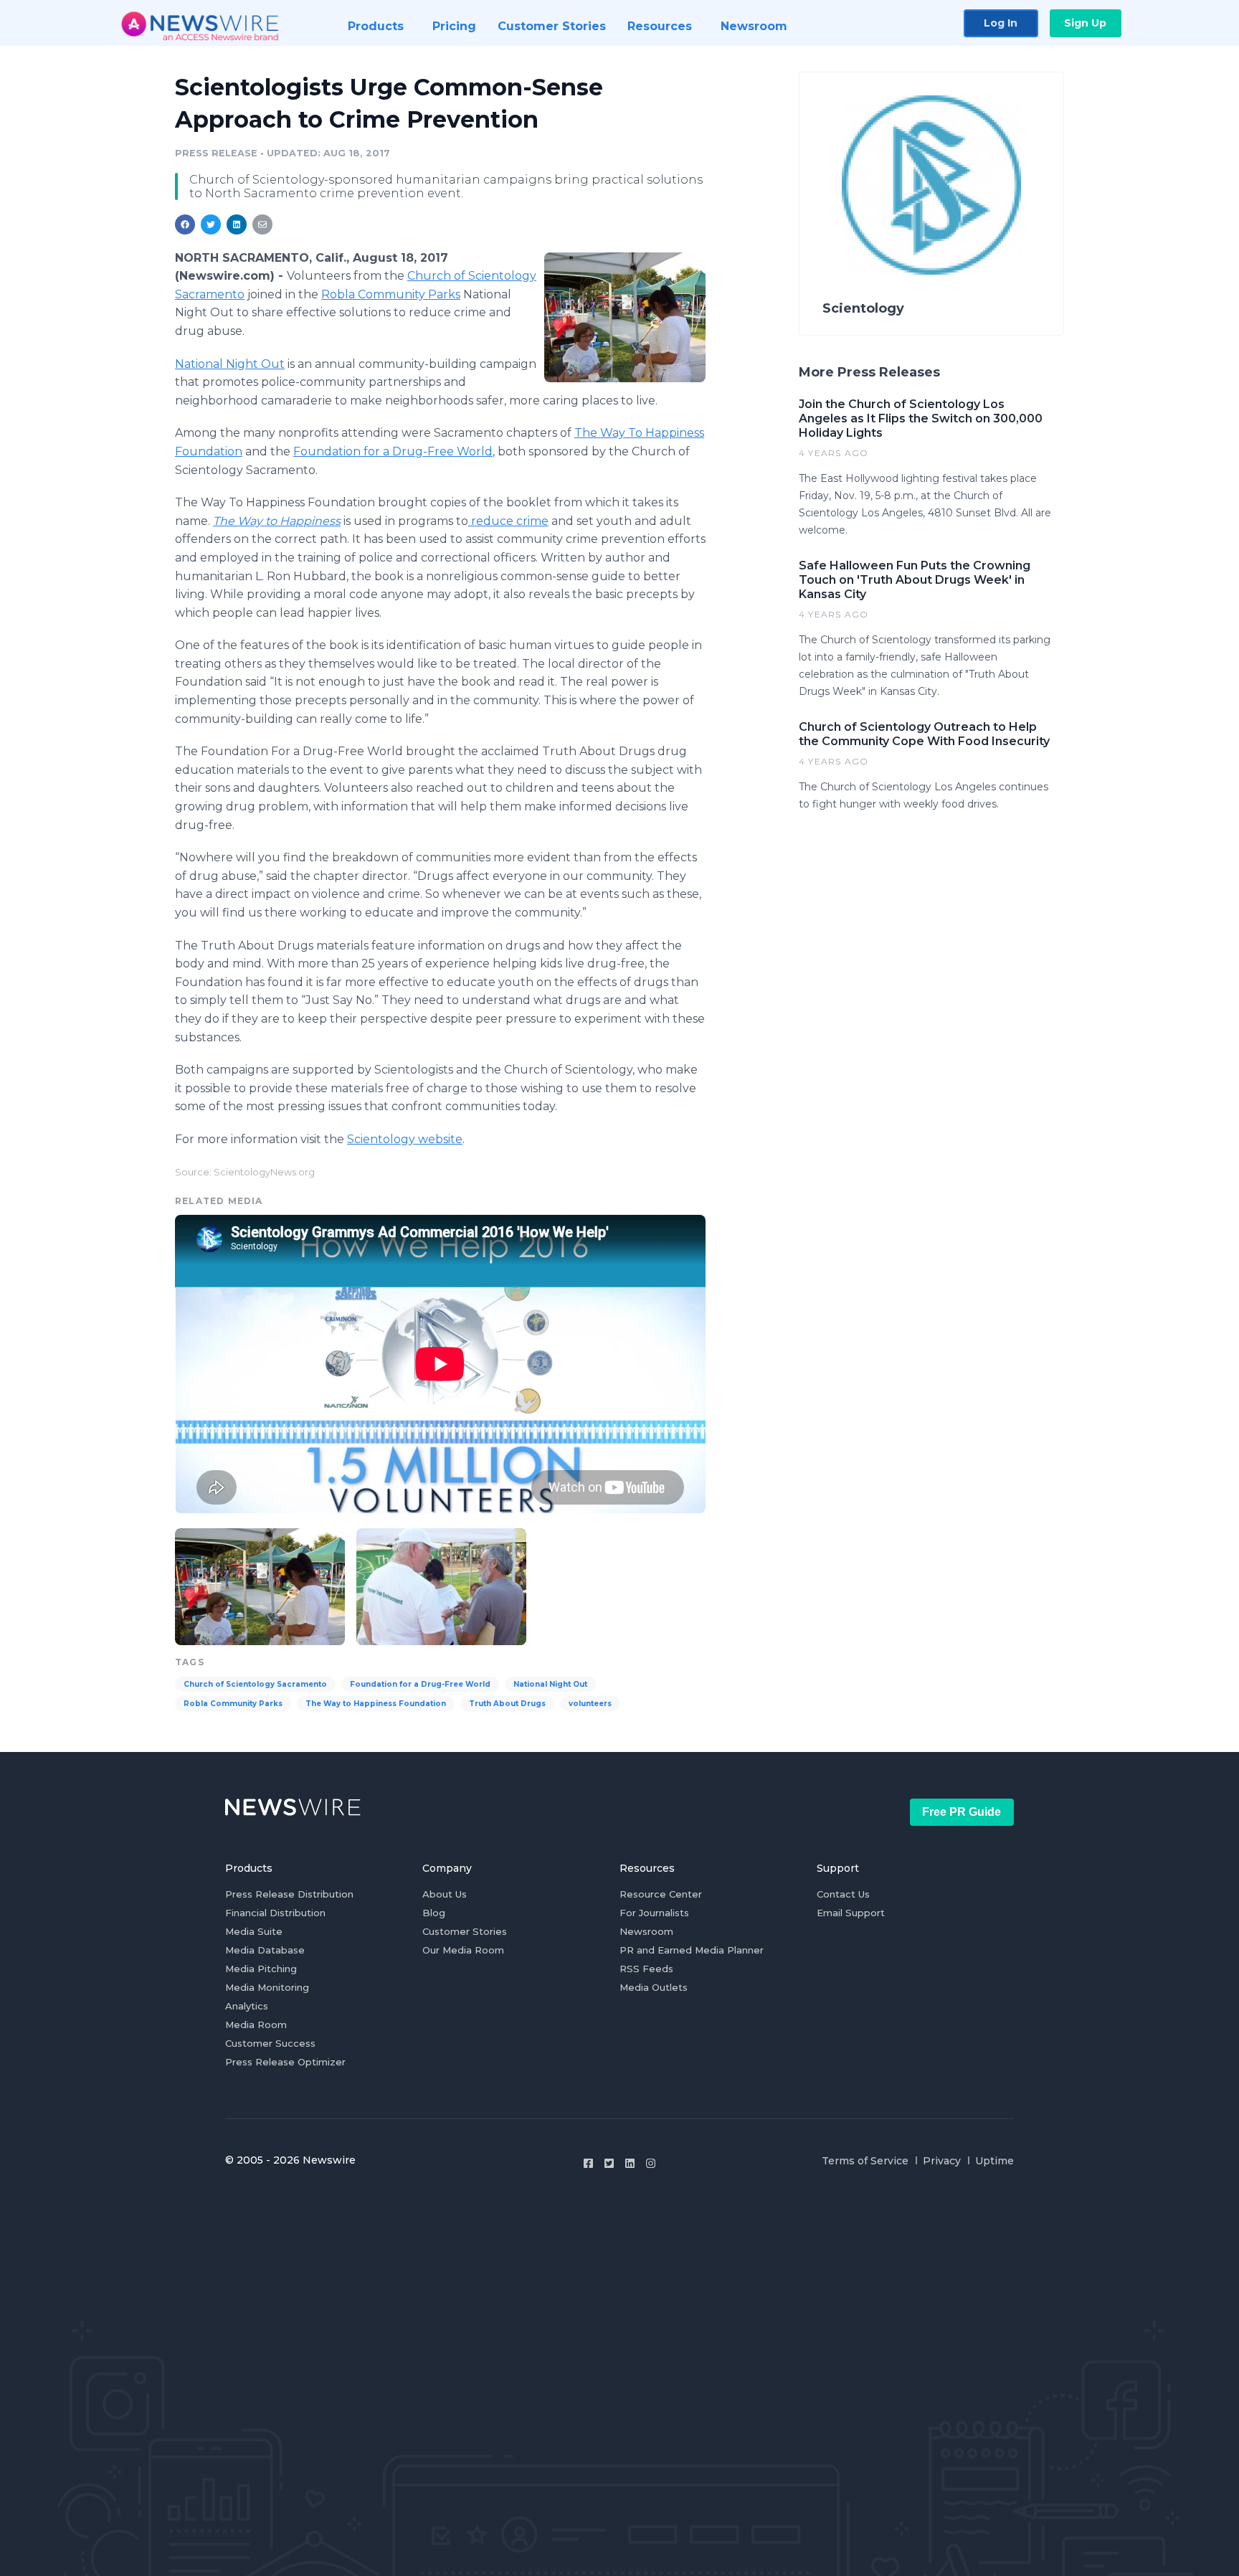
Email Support (851, 1913)
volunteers (590, 1704)
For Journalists (654, 1913)
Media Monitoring (267, 1987)
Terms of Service (865, 2161)
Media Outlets (654, 1987)
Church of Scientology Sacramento (255, 1684)
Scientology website (405, 1139)
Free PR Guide (962, 1812)
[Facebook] (588, 2163)
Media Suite (254, 1931)
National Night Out (230, 364)
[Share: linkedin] (237, 224)
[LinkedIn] (630, 2163)
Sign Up (1085, 23)
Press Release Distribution (289, 1894)
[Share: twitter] (211, 224)
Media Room (256, 2025)
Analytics (247, 2006)
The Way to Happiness (277, 521)
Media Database (265, 1950)
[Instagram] (651, 2163)
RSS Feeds (646, 1969)
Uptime (994, 2161)
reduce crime (508, 521)
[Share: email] (262, 224)
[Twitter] (609, 2163)
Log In (1001, 23)
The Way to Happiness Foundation (376, 1704)
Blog (434, 1913)
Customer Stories (465, 1931)
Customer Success (270, 2043)
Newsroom (646, 1931)
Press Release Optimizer (285, 2062)
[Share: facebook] (185, 224)
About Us (445, 1894)
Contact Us (843, 1894)
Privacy (942, 2161)
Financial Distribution (275, 1913)
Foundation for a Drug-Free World (393, 451)
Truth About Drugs (507, 1704)
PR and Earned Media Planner (692, 1950)
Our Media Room (463, 1950)
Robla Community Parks (391, 294)
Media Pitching (261, 1969)
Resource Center (661, 1894)
